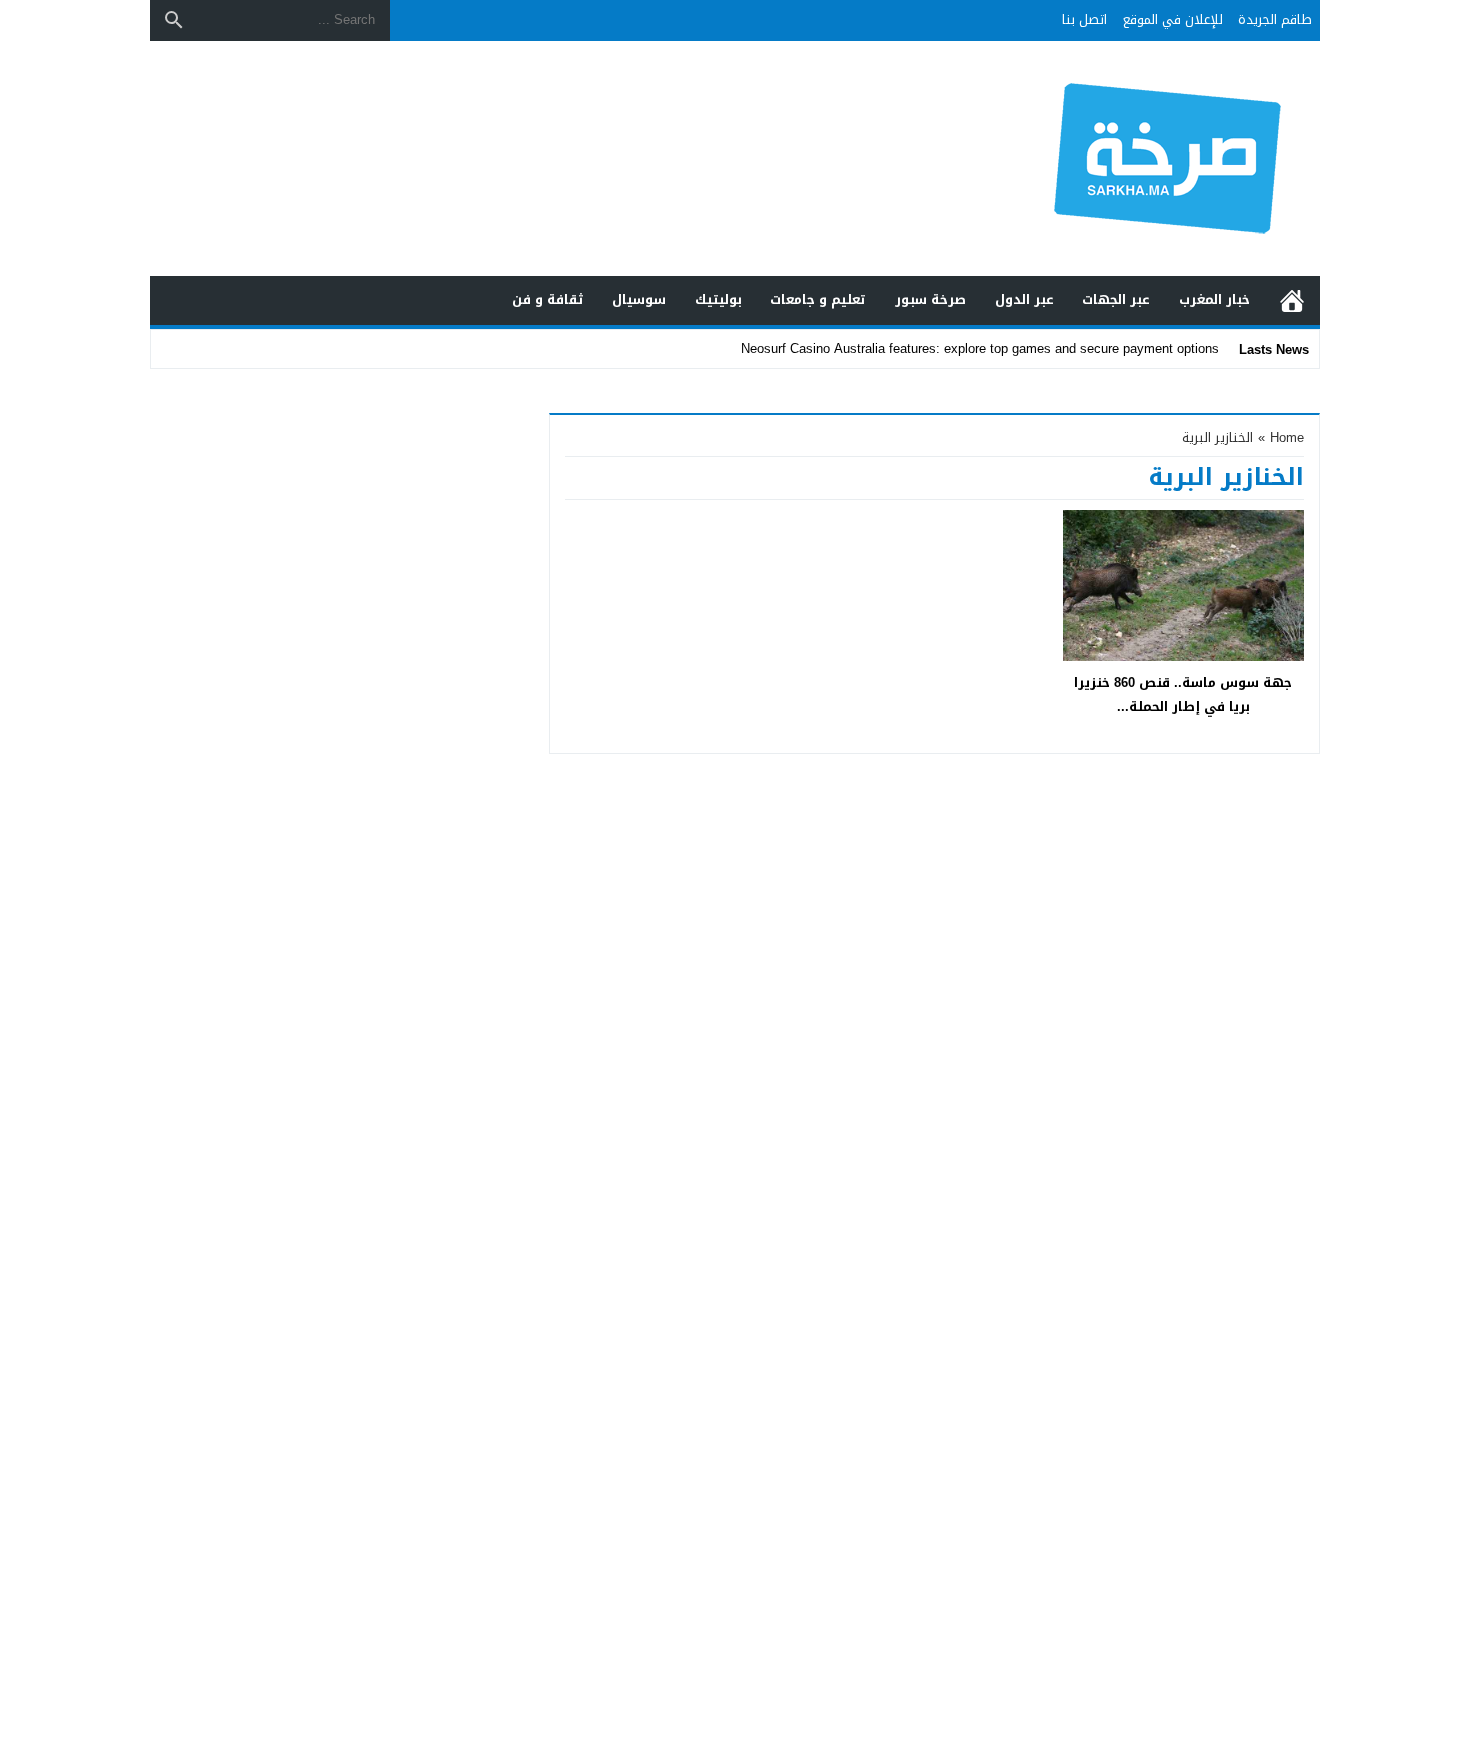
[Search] (174, 20)
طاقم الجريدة (1275, 19)
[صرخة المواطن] (1099, 158)
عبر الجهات (1116, 299)
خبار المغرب (1214, 299)
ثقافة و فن (548, 299)
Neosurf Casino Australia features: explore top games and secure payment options (980, 348)
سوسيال (639, 299)
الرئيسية (1292, 300)
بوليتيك (718, 299)
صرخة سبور (930, 299)
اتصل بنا (1084, 19)
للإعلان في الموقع (1173, 19)
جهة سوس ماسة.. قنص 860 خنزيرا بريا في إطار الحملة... (1183, 694)
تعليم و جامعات (818, 299)
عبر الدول (1024, 299)
